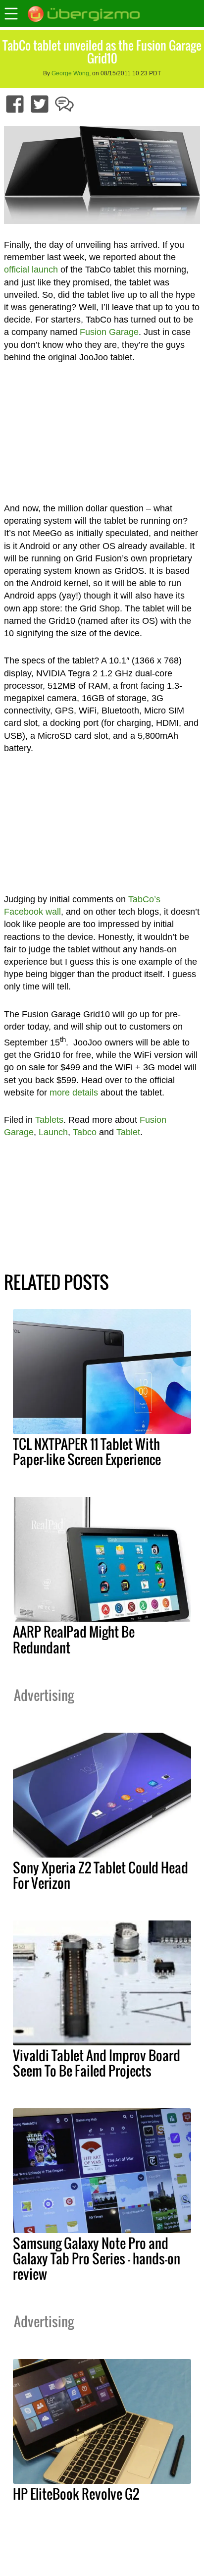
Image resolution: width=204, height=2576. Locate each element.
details (85, 1093)
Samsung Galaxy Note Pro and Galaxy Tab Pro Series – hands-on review (97, 2258)
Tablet (128, 1132)
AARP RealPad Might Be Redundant (74, 1639)
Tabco (85, 1132)
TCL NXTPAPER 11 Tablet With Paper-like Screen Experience (87, 1452)
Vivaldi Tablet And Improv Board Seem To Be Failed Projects (97, 2063)
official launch (31, 270)
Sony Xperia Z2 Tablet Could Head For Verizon (101, 1875)
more (60, 1093)
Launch (53, 1132)
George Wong (70, 73)
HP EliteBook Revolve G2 (76, 2494)
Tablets (49, 1120)
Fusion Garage (109, 332)
